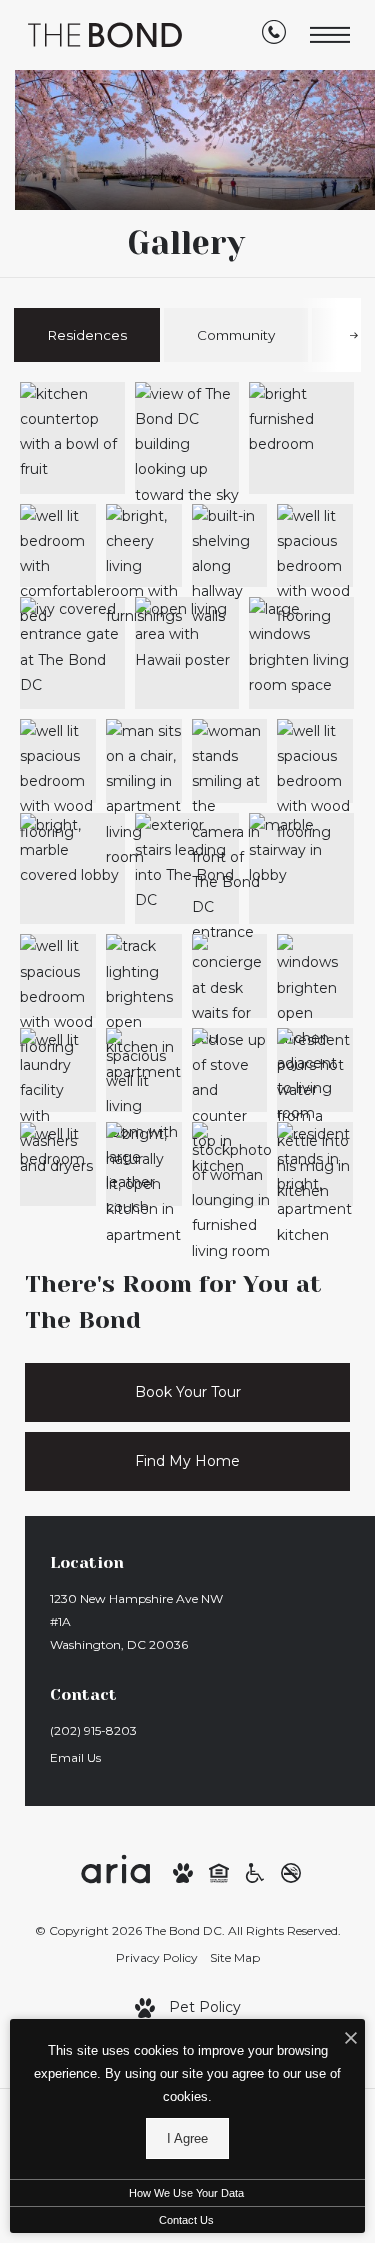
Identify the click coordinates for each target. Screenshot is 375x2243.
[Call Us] (274, 36)
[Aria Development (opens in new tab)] (115, 1871)
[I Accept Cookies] (351, 2039)
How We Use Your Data (186, 2193)
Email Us (75, 1757)
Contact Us (186, 2220)
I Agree (187, 2138)
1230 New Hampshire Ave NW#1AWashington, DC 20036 (136, 1621)
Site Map (235, 1957)
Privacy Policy (157, 1957)
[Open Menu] (330, 35)
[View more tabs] (353, 334)
